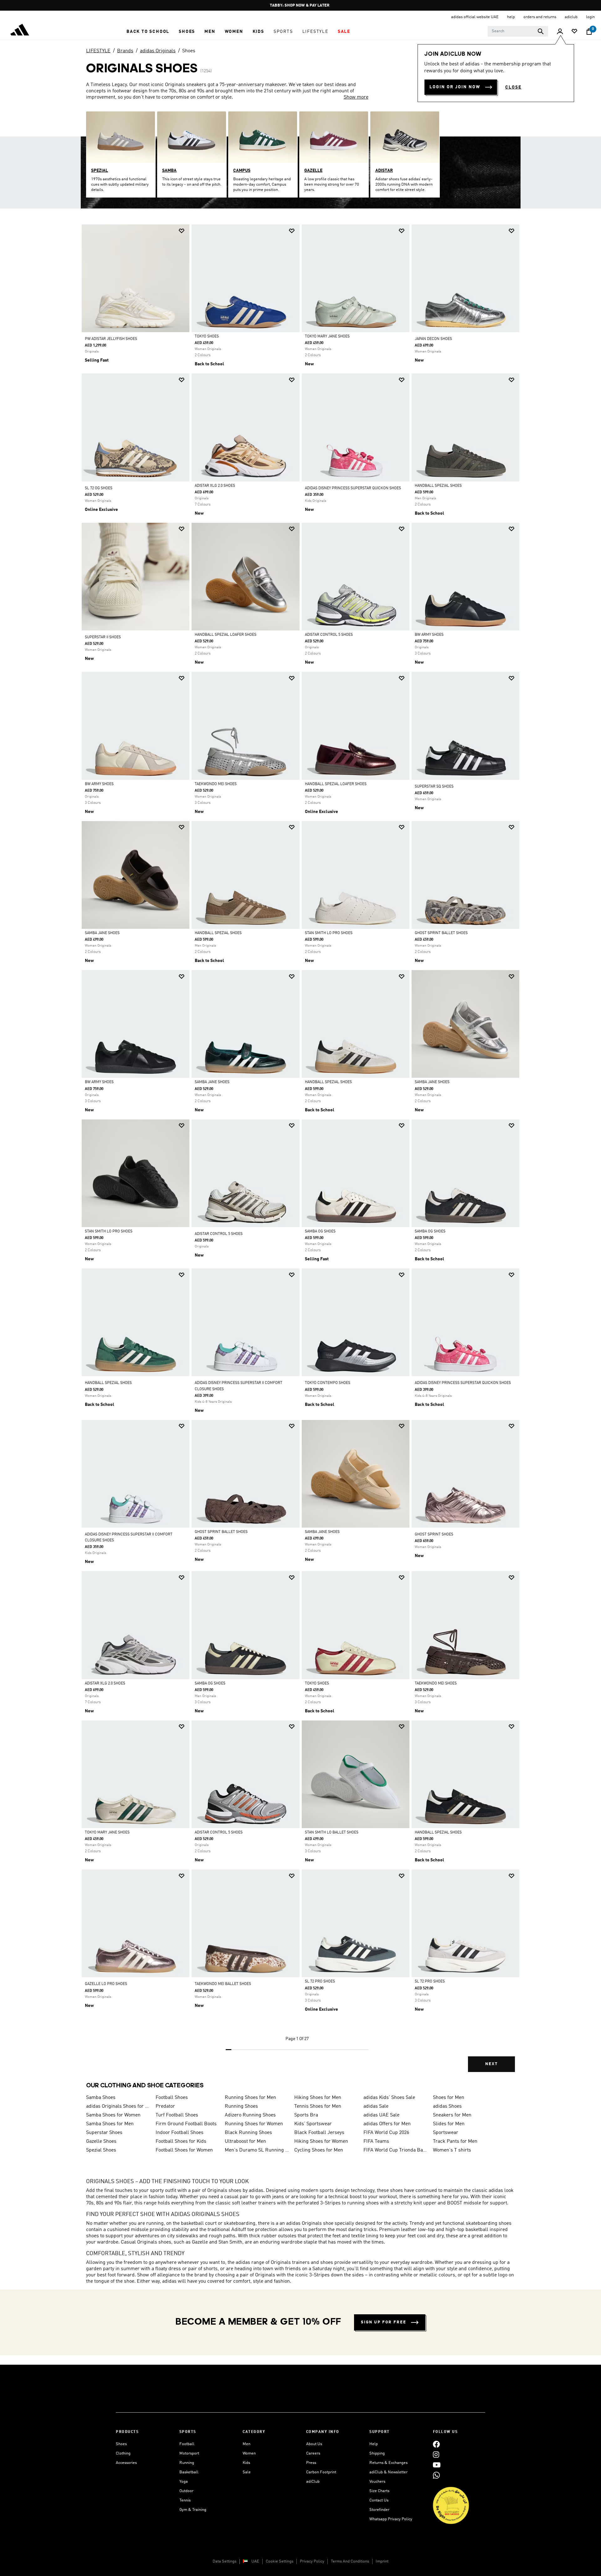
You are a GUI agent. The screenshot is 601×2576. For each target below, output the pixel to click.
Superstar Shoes (104, 2133)
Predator (165, 2106)
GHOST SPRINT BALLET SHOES (441, 933)
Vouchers (377, 2482)
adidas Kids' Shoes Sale (389, 2098)
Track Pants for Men (455, 2142)
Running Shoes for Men (250, 2098)
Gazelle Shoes (101, 2142)
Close (513, 87)
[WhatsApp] (436, 2475)
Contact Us (379, 2500)
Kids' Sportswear (313, 2124)
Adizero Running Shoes (250, 2115)
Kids (246, 2463)
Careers (313, 2453)
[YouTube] (437, 2465)
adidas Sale (376, 2106)
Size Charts (379, 2491)
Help (374, 2444)
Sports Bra (306, 2115)
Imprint (382, 2561)
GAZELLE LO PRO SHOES (106, 1984)
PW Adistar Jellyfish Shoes (111, 339)
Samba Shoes (101, 2098)
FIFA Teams (376, 2142)
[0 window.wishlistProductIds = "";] (574, 32)
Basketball (189, 2472)
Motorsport (189, 2453)
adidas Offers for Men (387, 2124)
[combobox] (518, 31)
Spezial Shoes (101, 2150)
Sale (247, 2472)
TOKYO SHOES (207, 337)
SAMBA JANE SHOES (102, 933)
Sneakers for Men (452, 2115)
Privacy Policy (312, 2561)
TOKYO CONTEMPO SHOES (328, 1383)
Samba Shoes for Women (113, 2115)
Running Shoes (241, 2106)
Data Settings (224, 2561)
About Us (314, 2444)
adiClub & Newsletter (388, 2472)
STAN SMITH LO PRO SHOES (329, 933)
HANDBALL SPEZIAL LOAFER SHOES (226, 635)
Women (249, 2453)
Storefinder (379, 2510)
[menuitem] (148, 32)
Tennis (185, 2500)
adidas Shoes (447, 2106)
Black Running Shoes (248, 2133)
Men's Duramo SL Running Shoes (257, 2150)
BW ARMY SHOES (429, 635)
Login (590, 17)
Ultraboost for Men (245, 2142)
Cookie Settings (280, 2561)
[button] (148, 32)
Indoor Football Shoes (180, 2133)
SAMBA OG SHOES (320, 1231)
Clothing (123, 2453)
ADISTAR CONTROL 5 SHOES (329, 635)
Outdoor (186, 2491)
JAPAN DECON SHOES (433, 339)
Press (311, 2463)
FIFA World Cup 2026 (386, 2133)
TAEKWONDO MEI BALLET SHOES (223, 1984)
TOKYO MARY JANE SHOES (327, 337)
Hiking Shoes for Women (321, 2142)
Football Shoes (172, 2098)
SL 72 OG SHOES (99, 488)
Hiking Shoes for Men (318, 2098)
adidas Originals (158, 51)
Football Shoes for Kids (181, 2142)
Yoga (184, 2482)
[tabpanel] (300, 1154)
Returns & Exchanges (388, 2463)
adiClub (313, 2482)
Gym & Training (193, 2510)
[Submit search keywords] (541, 31)
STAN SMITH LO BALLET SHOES (332, 1833)
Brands (125, 51)
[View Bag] (589, 32)
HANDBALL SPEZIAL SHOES (438, 486)
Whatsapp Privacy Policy (391, 2519)
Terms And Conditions (350, 2561)
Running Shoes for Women (254, 2124)
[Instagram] (436, 2454)
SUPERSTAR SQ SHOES (434, 787)
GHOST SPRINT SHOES (434, 1535)
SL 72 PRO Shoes (320, 1982)
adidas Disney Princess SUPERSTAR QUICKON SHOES (353, 488)
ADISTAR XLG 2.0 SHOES (215, 486)
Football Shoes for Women (184, 2150)
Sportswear (446, 2133)
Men (247, 2444)
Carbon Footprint (321, 2472)
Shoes (189, 51)
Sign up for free (384, 2322)
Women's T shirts (452, 2150)
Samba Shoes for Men (110, 2124)
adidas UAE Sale (381, 2115)
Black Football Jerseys (319, 2133)
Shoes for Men (449, 2098)
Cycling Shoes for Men (319, 2150)
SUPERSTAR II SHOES (103, 637)
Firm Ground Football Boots (186, 2124)
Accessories (126, 2463)
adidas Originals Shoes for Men (118, 2106)
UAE (255, 2561)
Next (491, 2064)
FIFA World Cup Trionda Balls (396, 2150)
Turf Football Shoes (177, 2115)
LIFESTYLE (98, 51)
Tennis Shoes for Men (318, 2106)
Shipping (377, 2453)
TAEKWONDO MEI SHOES (216, 784)
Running (187, 2463)
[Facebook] (436, 2444)
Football (187, 2444)
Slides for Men (449, 2124)
